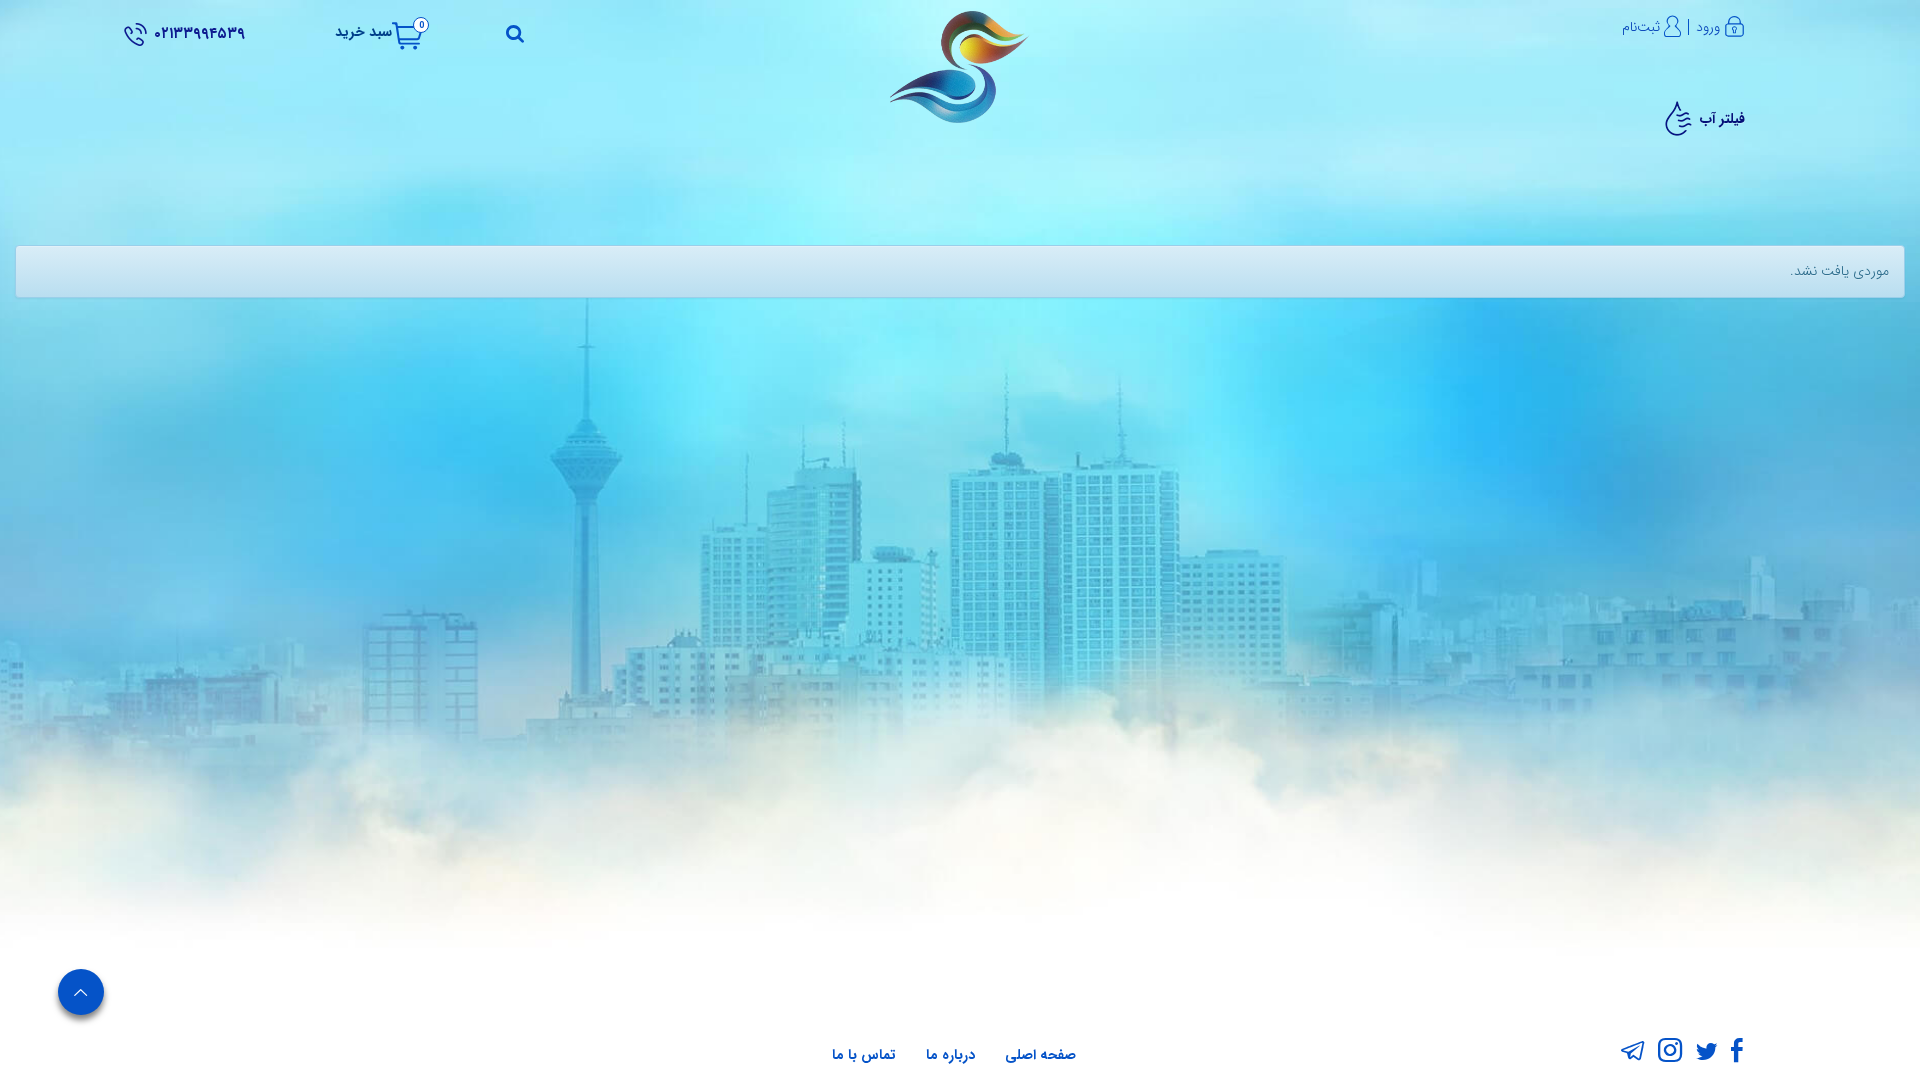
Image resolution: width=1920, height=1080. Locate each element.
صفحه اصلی (1040, 1055)
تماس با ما (864, 1055)
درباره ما (950, 1055)
